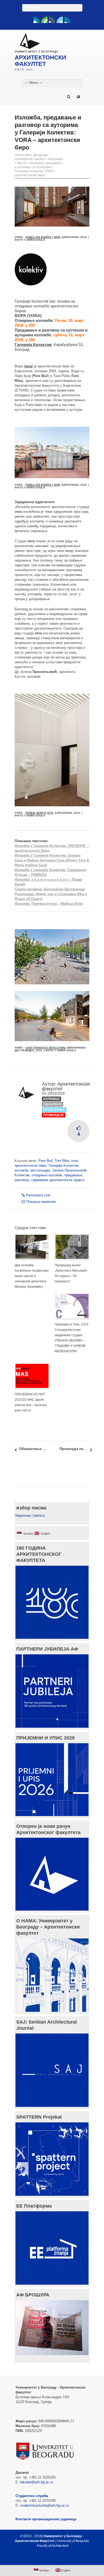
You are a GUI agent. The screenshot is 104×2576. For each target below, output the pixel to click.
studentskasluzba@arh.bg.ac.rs (45, 2505)
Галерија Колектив (63, 1165)
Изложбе (51, 1099)
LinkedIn (60, 20)
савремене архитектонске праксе (58, 1180)
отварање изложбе (47, 1175)
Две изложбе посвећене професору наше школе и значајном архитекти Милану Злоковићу (32, 1276)
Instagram (67, 20)
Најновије (55, 159)
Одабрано (53, 1104)
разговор (22, 1180)
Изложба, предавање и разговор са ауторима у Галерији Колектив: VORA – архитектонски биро (39, 169)
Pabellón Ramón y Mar (43, 237)
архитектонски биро (31, 1165)
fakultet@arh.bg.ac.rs (37, 2482)
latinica (39, 1515)
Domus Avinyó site (39, 813)
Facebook (37, 20)
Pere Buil (45, 1161)
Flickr (52, 20)
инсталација (40, 1170)
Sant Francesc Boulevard (46, 1048)
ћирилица (23, 1515)
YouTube (44, 20)
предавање (73, 1175)
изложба (21, 1170)
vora (75, 1161)
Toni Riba (62, 1161)
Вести (22, 163)
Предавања (54, 1110)
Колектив (22, 1175)
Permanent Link (38, 1195)
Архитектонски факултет (66, 1086)
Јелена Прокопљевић (69, 1170)
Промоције (54, 1115)
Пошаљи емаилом (41, 1202)
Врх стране (49, 2559)
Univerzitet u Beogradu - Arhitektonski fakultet (32, 157)
